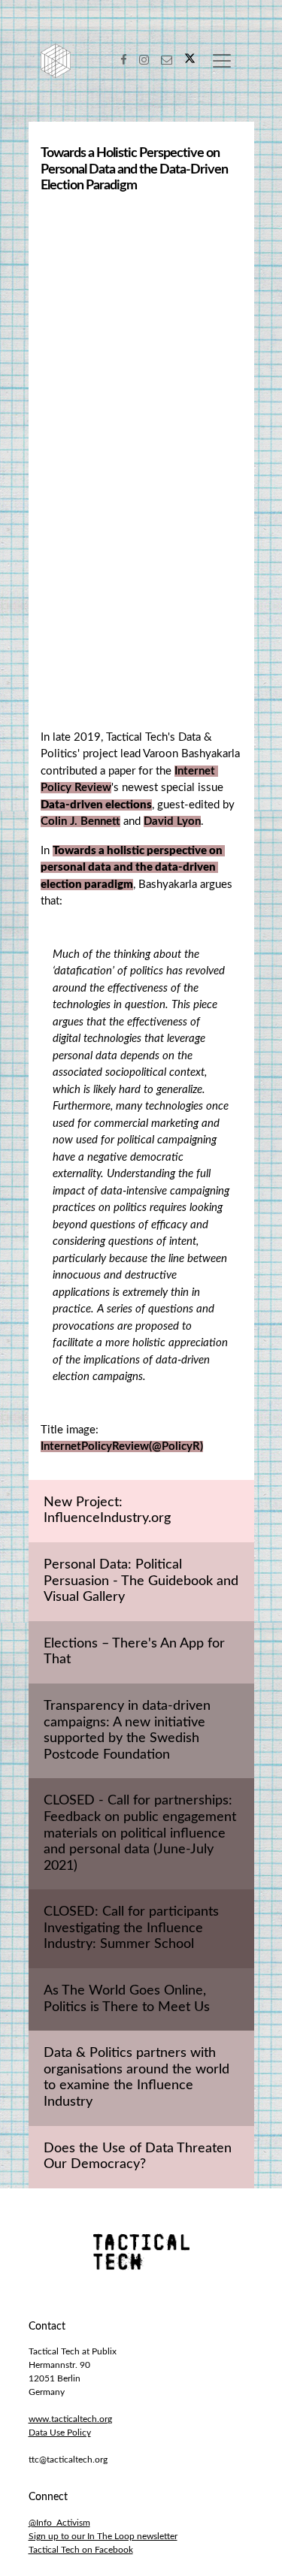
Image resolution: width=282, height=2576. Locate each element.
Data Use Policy (60, 2433)
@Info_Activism (59, 2523)
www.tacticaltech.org (70, 2419)
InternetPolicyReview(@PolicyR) (122, 1447)
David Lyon (172, 821)
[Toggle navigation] (222, 61)
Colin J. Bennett (80, 821)
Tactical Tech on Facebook (81, 2550)
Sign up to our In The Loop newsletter (103, 2536)
